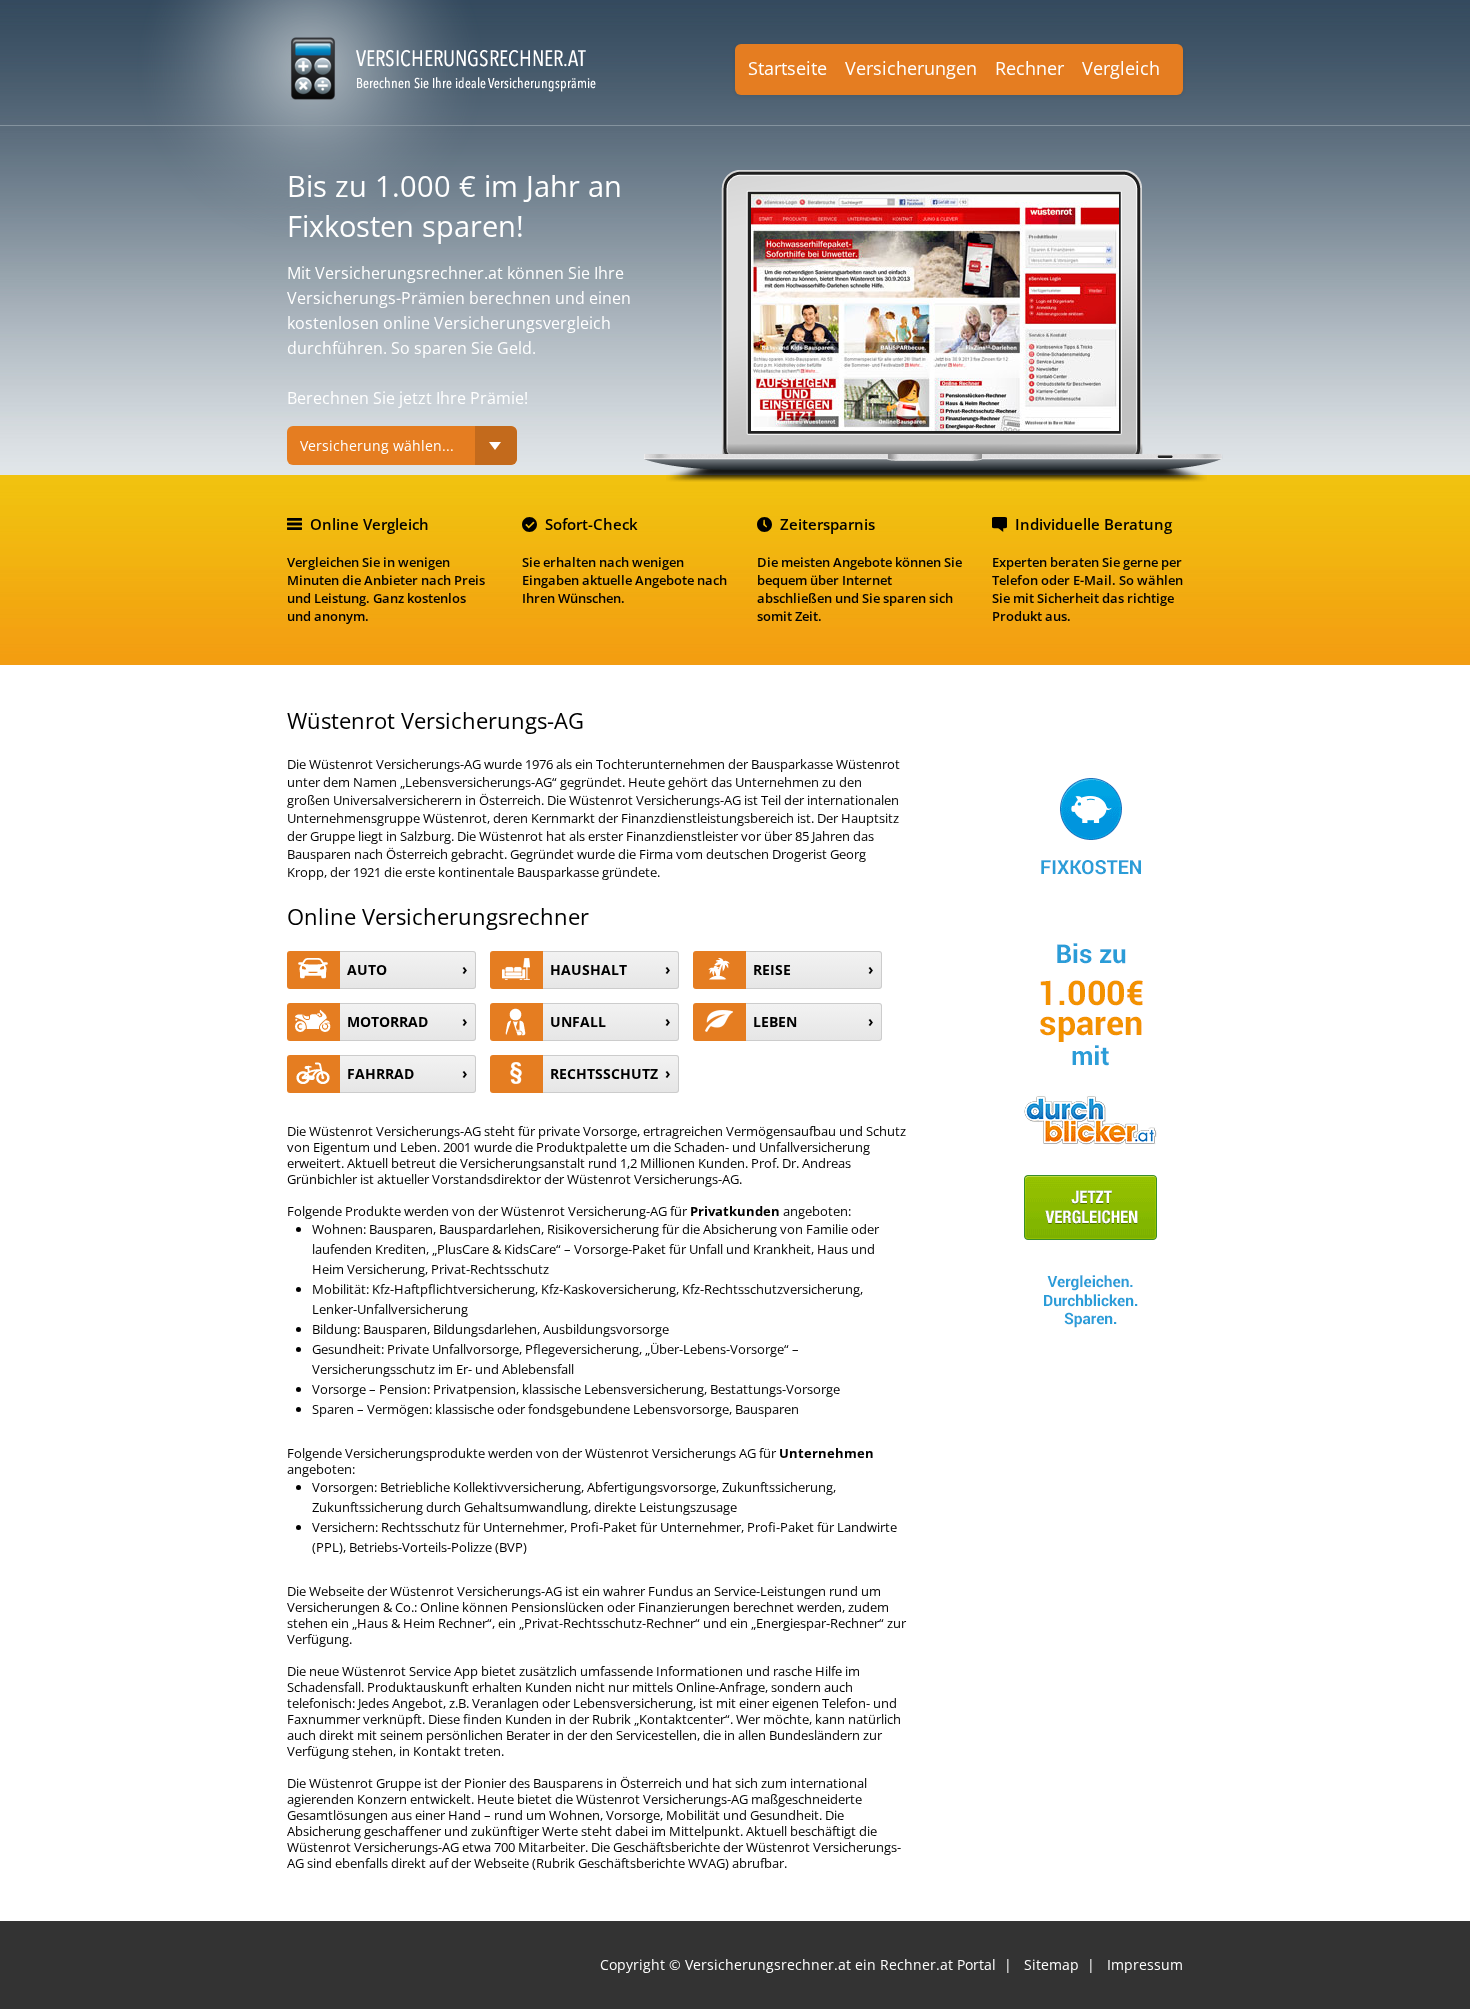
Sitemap (1051, 1964)
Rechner (1029, 68)
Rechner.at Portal (938, 1964)
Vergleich (1121, 68)
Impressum (1145, 1964)
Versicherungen (911, 68)
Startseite (787, 68)
